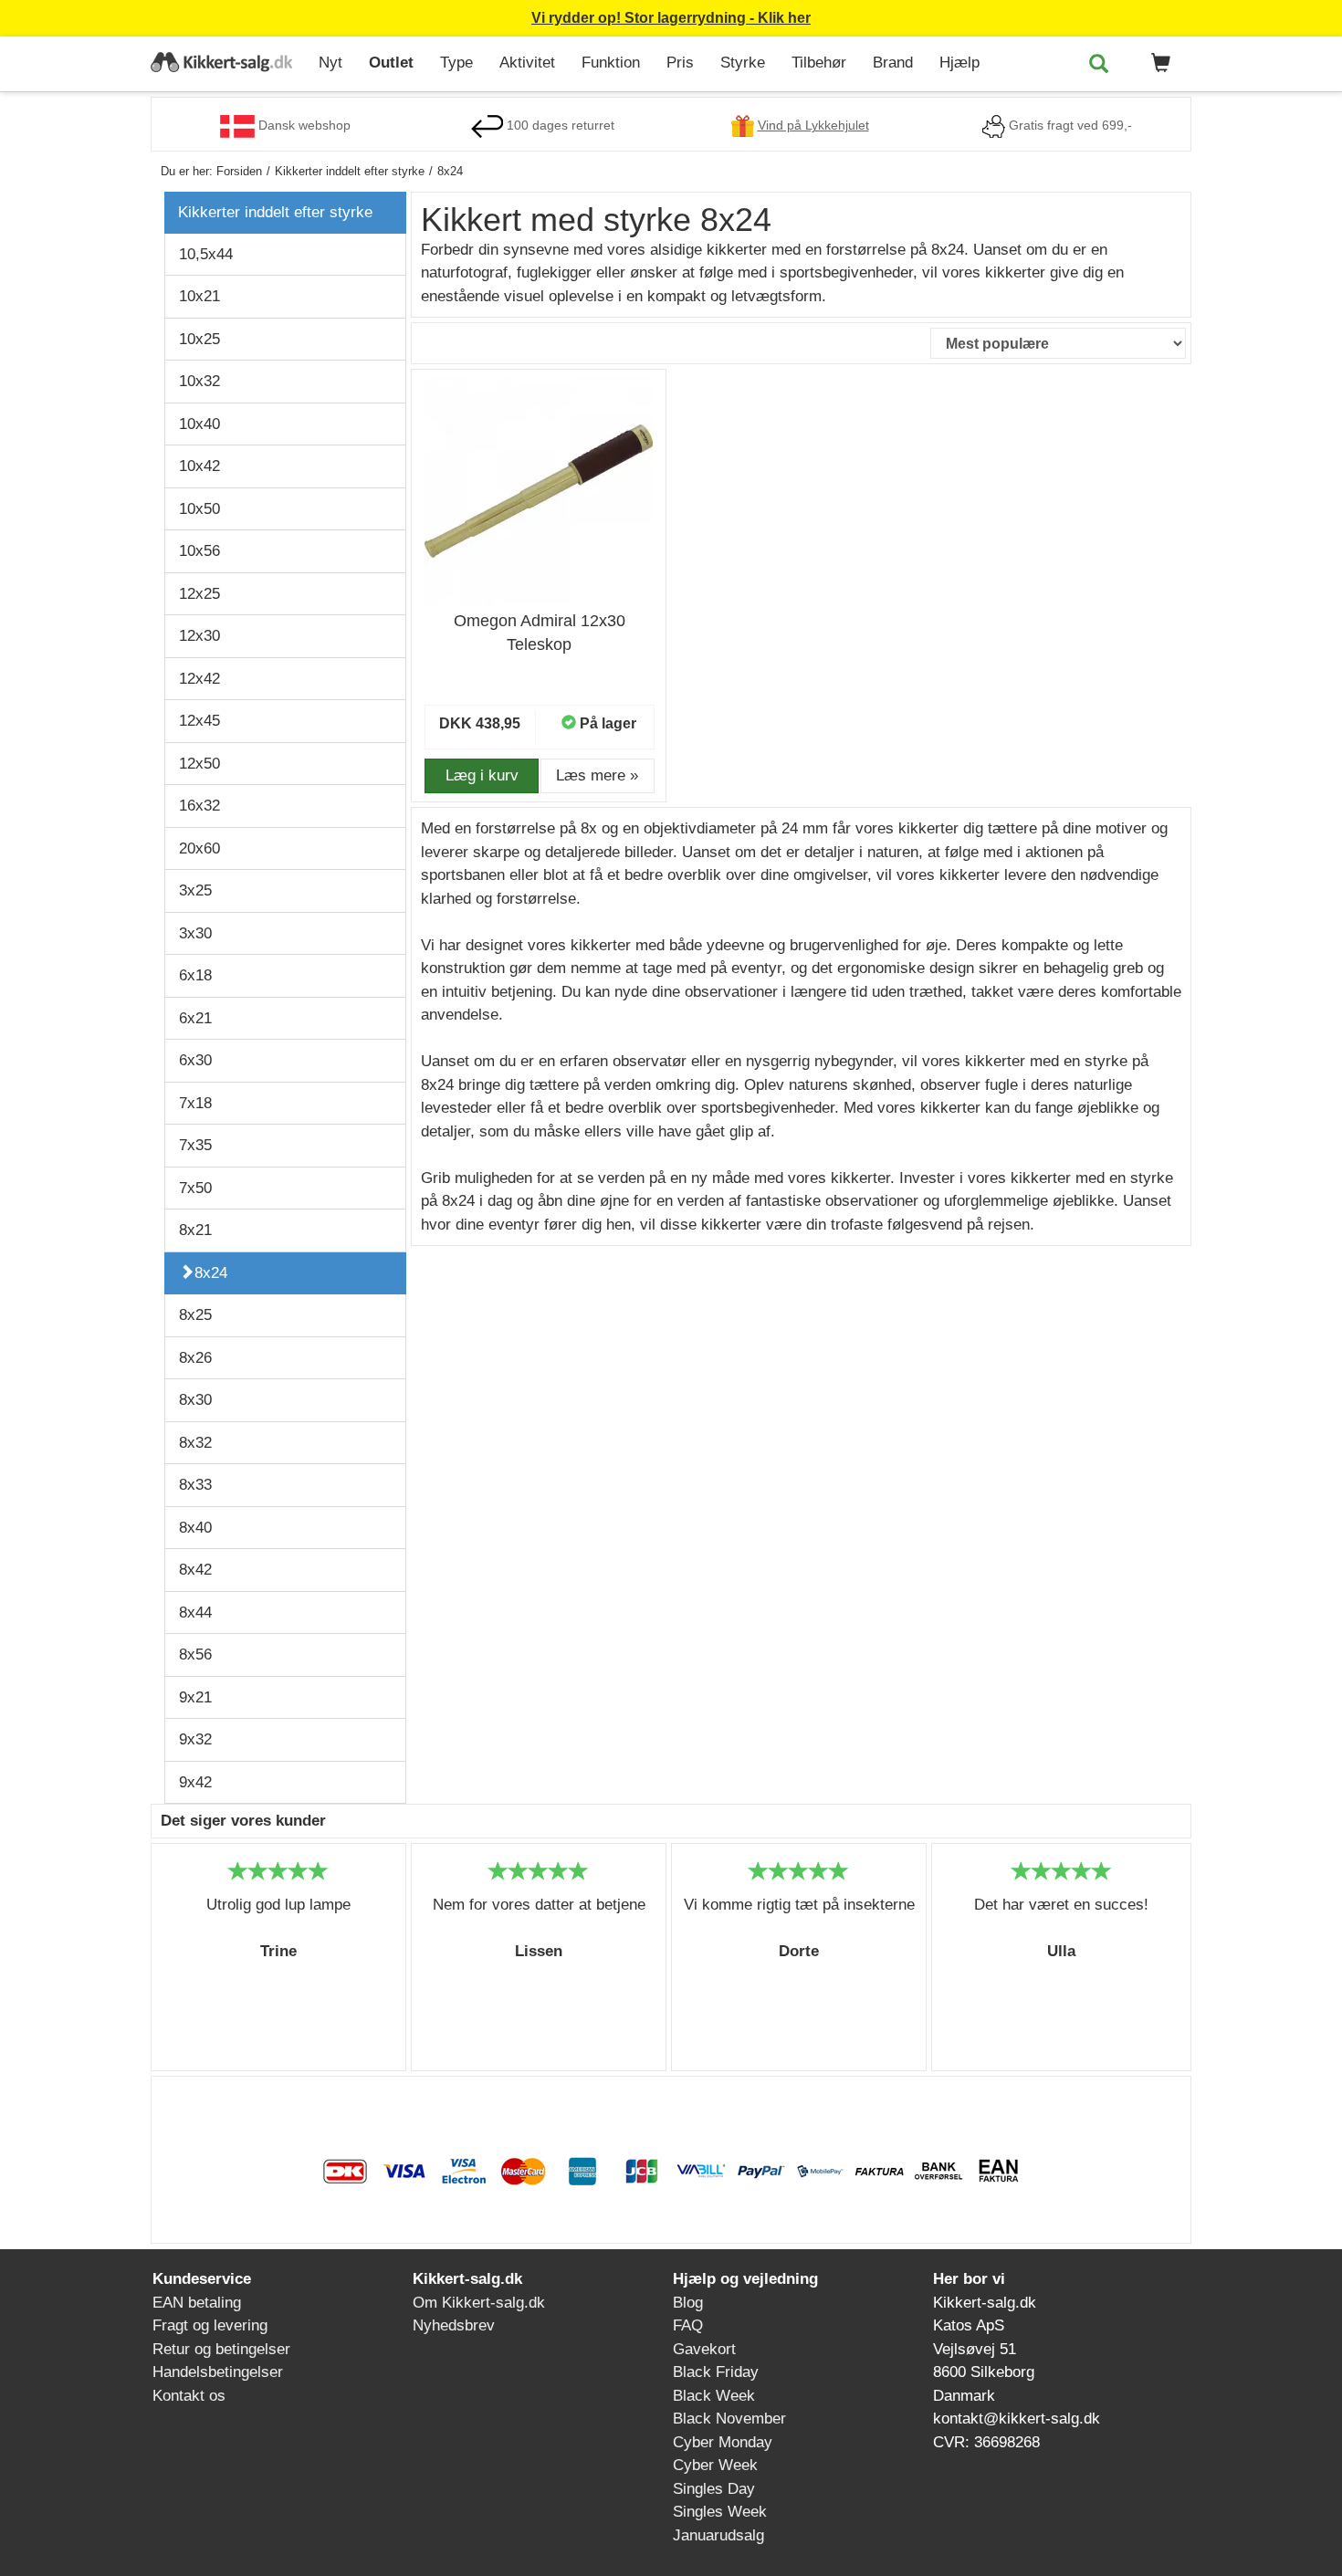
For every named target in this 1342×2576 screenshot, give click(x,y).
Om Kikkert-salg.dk (479, 2303)
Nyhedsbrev (454, 2325)
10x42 (199, 466)
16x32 (199, 806)
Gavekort (704, 2349)
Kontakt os (189, 2396)
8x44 (195, 1613)
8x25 (195, 1315)
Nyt (330, 63)
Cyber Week (715, 2465)
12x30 (199, 636)
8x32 (195, 1443)
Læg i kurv (482, 775)
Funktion (611, 63)
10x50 (199, 509)
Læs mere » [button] (597, 775)
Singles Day (714, 2489)
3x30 (195, 933)
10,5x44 (206, 254)
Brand (893, 63)
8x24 (211, 1273)
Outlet (391, 63)
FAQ (688, 2325)
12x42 (199, 679)
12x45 (199, 721)
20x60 (199, 848)
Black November (729, 2419)
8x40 (195, 1528)
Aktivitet (527, 63)
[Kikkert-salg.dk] (228, 64)
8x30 (195, 1400)
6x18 (195, 975)
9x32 (195, 1739)
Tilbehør (819, 63)
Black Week (714, 2396)
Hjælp (959, 63)
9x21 (195, 1697)
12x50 (199, 764)
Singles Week (720, 2512)
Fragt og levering (210, 2325)
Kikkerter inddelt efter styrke (275, 212)
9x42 (195, 1782)
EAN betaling (197, 2303)
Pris (680, 63)
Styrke (743, 63)
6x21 (195, 1018)
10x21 (199, 296)
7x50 (195, 1188)
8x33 (195, 1485)
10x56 (199, 551)
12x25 (199, 594)
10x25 (199, 339)
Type (456, 63)
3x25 (195, 890)
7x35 (195, 1145)
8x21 (195, 1230)
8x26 (195, 1358)
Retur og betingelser (221, 2349)
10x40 (199, 424)
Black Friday (716, 2372)
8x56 (195, 1655)
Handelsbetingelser (218, 2372)
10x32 (199, 381)
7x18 (195, 1103)
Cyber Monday (723, 2442)
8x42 (195, 1570)
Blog (688, 2303)
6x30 (195, 1060)
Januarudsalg (718, 2535)
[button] (1158, 64)
